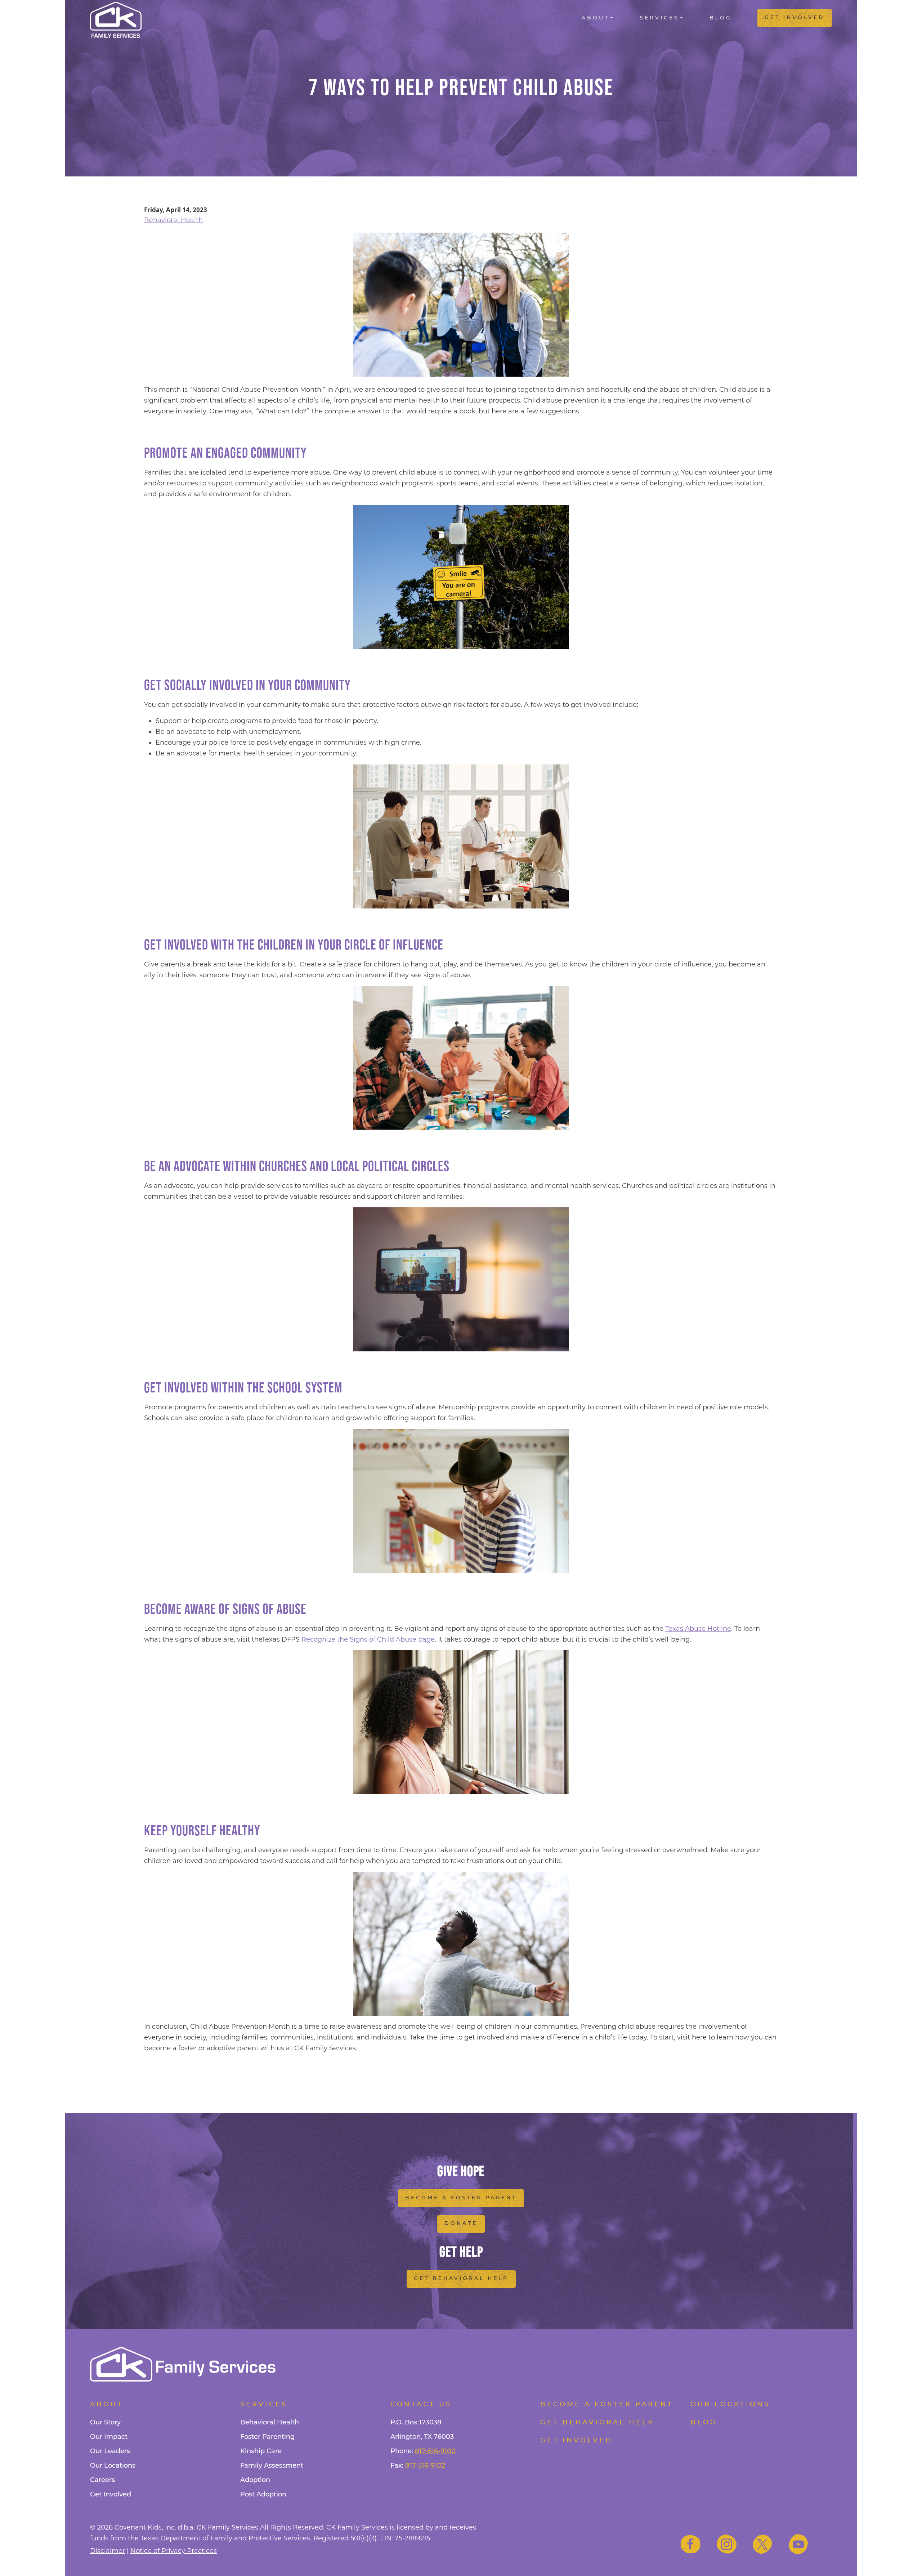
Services (659, 18)
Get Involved (795, 18)
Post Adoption (263, 2495)
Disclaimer (108, 2551)
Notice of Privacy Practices (174, 2551)
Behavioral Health (173, 220)
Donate (461, 2224)
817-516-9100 (435, 2452)
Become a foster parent (607, 2405)
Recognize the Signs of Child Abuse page (368, 1639)
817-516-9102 (425, 2466)
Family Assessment (272, 2466)
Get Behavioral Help (461, 2279)
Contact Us (421, 2405)
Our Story (105, 2423)
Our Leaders (110, 2452)
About (596, 18)
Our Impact (109, 2437)
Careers (102, 2481)
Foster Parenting (267, 2437)
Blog (721, 18)
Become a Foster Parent (461, 2198)
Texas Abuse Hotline (698, 1629)
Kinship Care (261, 2452)
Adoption (255, 2481)
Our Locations (113, 2466)
